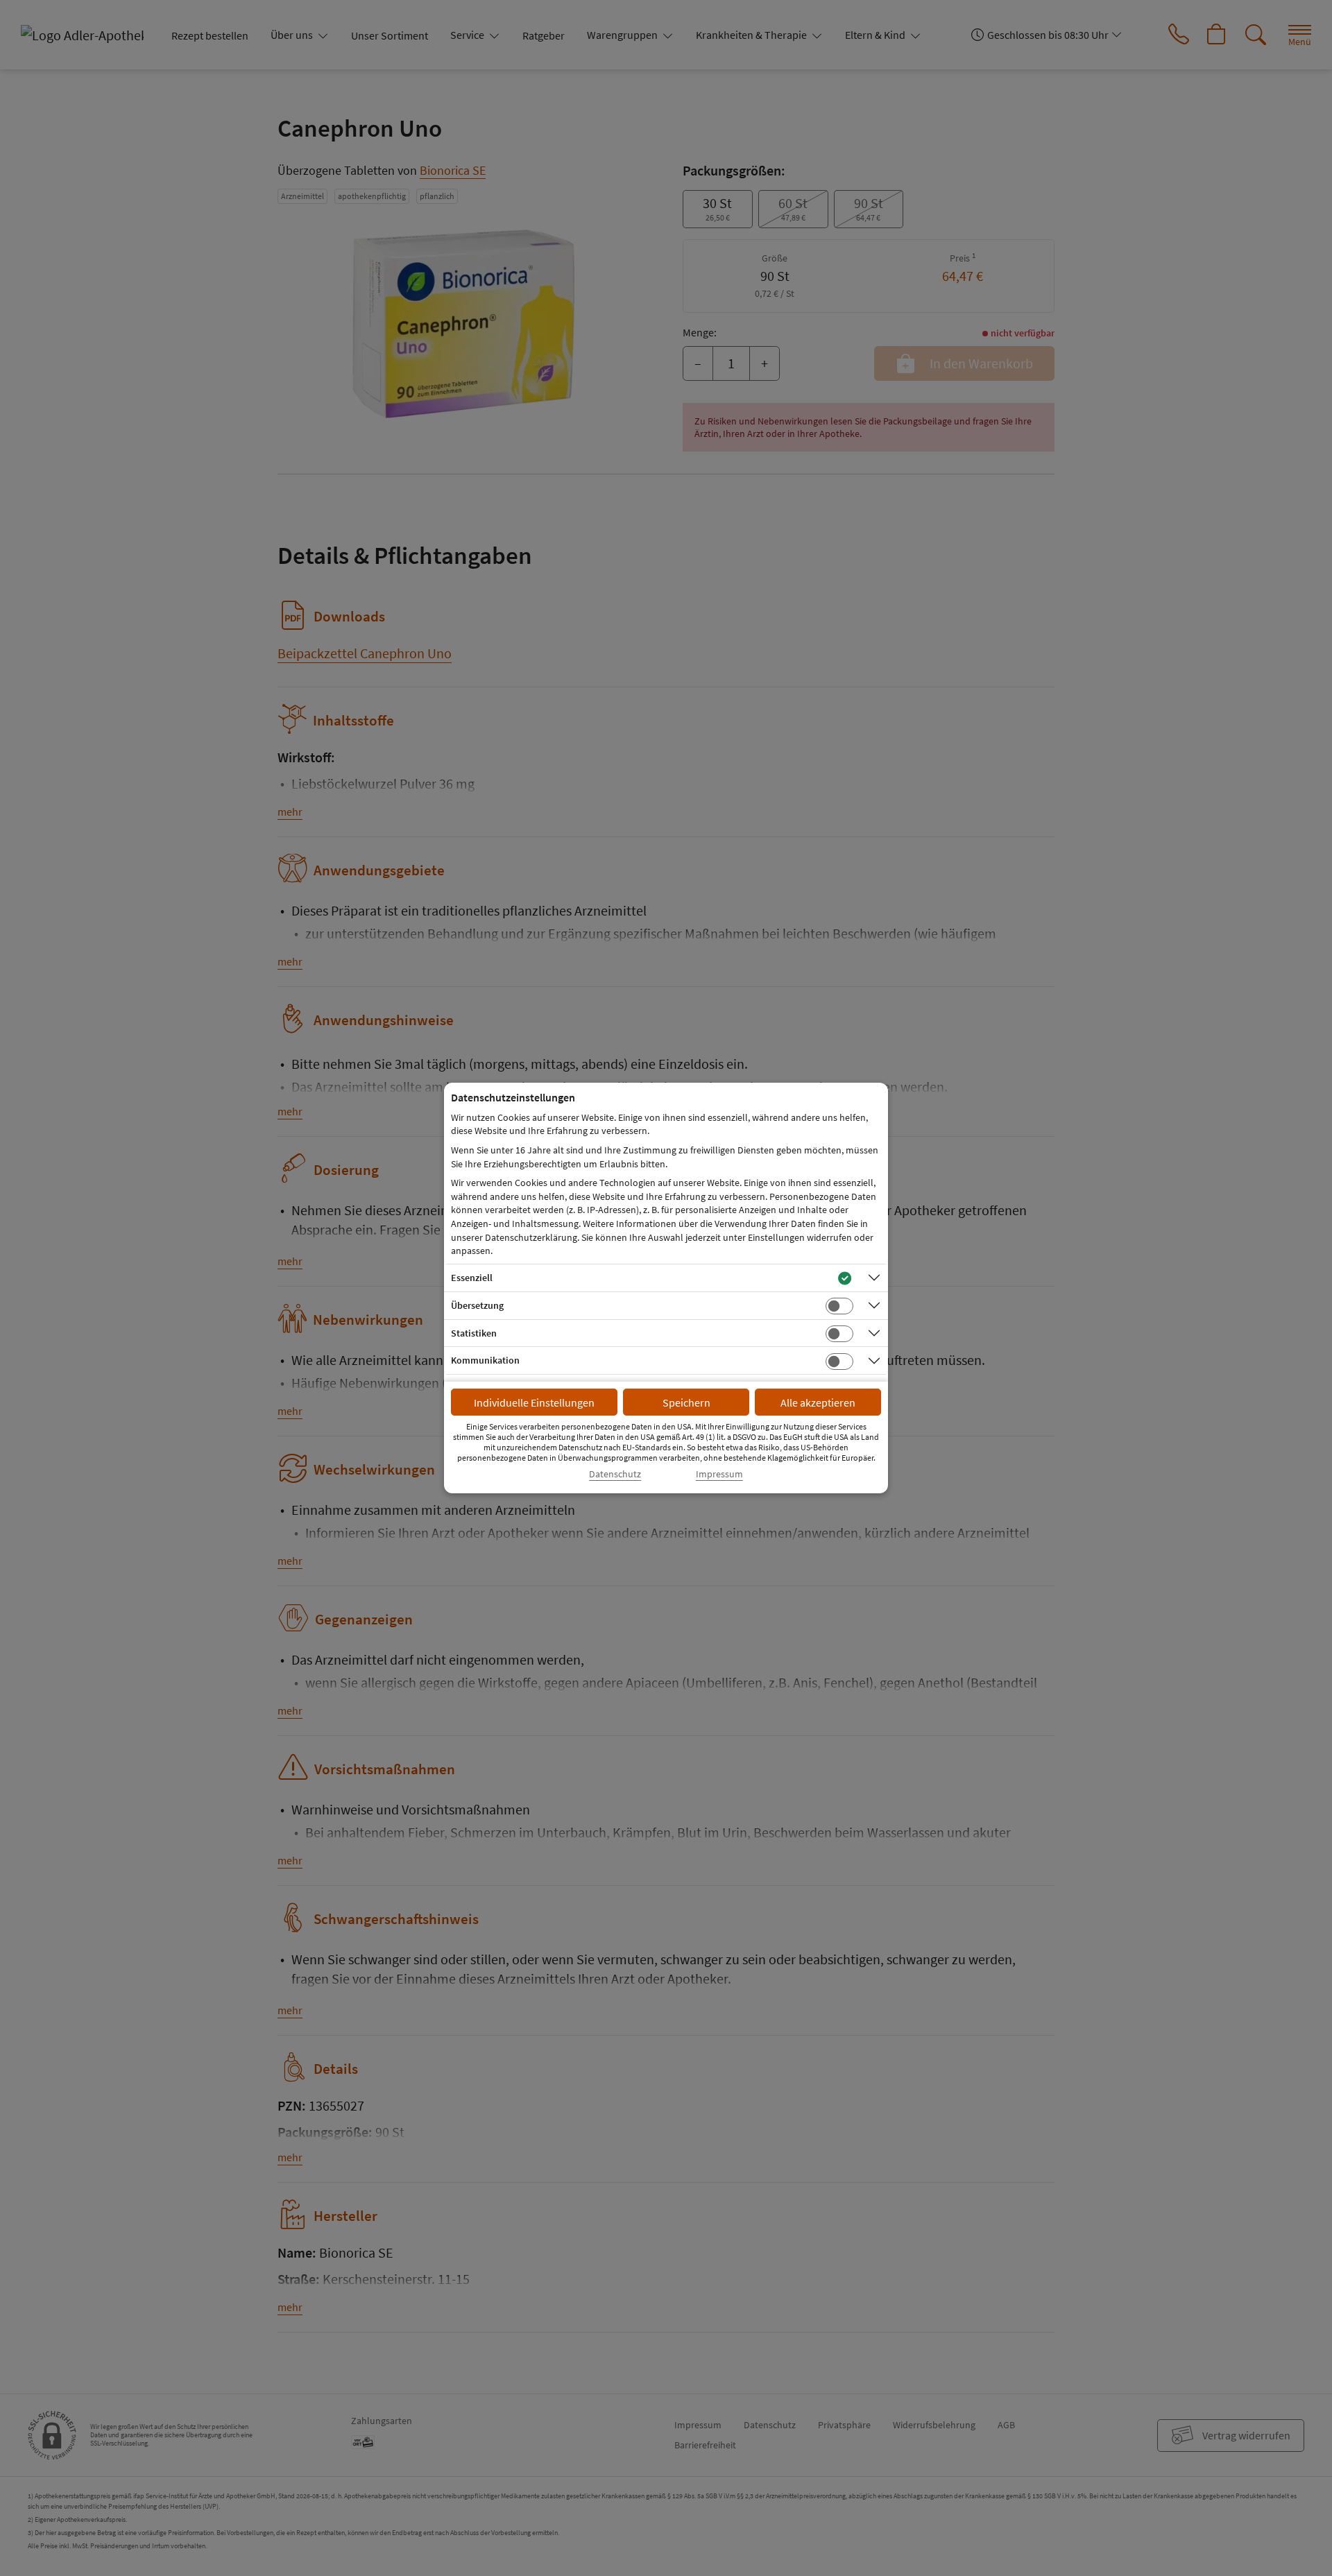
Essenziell (472, 1278)
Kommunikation (485, 1360)
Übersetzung (477, 1305)
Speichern (686, 1402)
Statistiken (474, 1333)
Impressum (719, 1474)
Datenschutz (615, 1474)
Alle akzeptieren (818, 1402)
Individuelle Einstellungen (534, 1402)
